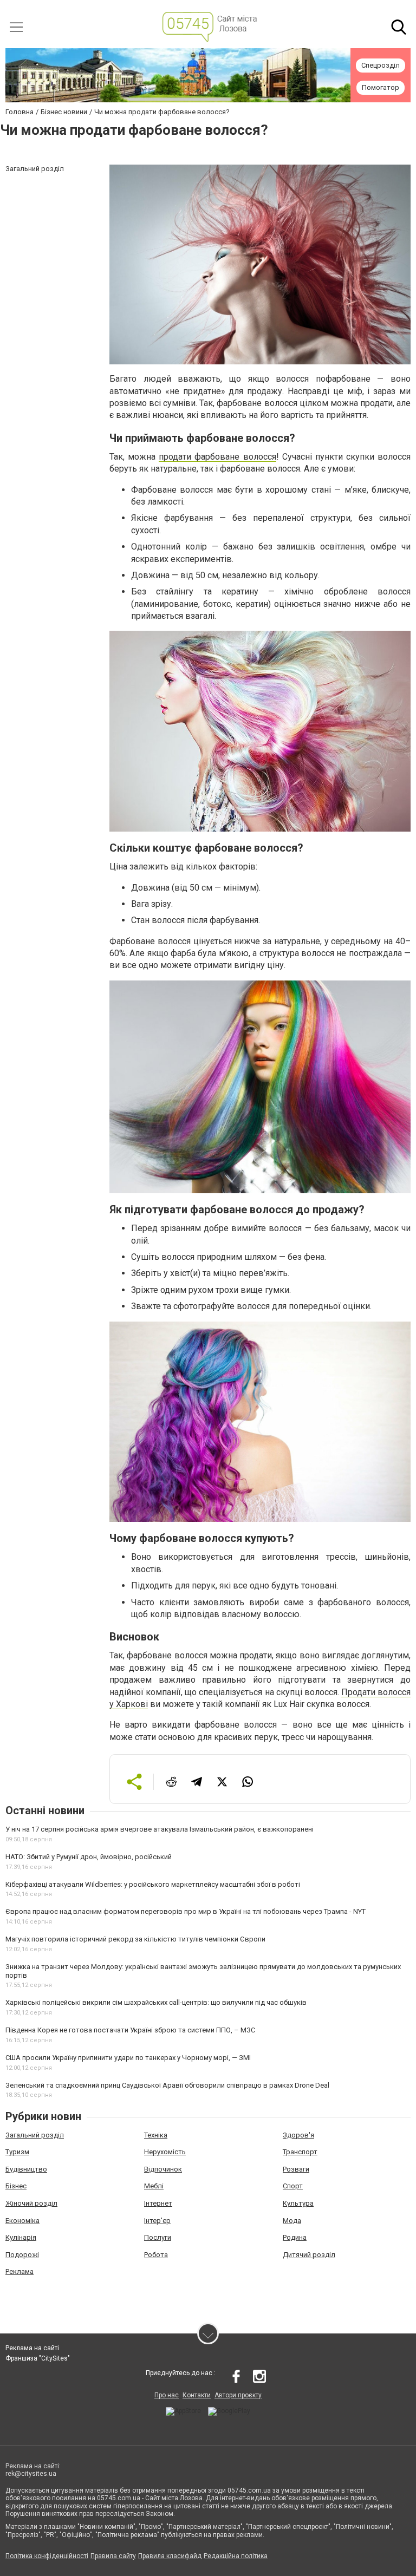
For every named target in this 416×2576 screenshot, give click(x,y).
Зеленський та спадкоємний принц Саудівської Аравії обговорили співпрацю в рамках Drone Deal (167, 2085)
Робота (156, 2255)
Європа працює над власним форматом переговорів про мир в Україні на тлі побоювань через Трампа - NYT (186, 1911)
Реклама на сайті (32, 2348)
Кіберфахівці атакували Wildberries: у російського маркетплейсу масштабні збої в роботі (153, 1884)
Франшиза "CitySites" (38, 2358)
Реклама (19, 2271)
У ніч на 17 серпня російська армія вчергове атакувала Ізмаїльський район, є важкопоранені (160, 1829)
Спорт (293, 2186)
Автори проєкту (238, 2395)
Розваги (296, 2169)
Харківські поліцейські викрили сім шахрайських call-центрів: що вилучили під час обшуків (156, 2002)
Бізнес (16, 2186)
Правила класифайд (170, 2556)
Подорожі (22, 2255)
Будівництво (26, 2169)
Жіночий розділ (31, 2203)
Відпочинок (163, 2169)
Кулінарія (21, 2237)
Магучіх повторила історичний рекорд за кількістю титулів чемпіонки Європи (135, 1939)
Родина (295, 2237)
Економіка (22, 2221)
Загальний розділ (35, 2135)
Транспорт (300, 2152)
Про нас (167, 2395)
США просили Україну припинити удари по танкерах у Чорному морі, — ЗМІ (128, 2058)
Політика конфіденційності (47, 2556)
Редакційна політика (236, 2556)
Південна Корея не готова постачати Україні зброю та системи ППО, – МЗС (130, 2030)
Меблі (154, 2186)
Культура (298, 2203)
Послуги (158, 2237)
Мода (292, 2221)
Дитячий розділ (309, 2255)
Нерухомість (165, 2152)
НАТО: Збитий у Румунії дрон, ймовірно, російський (89, 1857)
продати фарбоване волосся (217, 457)
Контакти (197, 2395)
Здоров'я (298, 2135)
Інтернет (158, 2203)
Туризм (17, 2152)
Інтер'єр (157, 2221)
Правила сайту (113, 2556)
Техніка (156, 2135)
